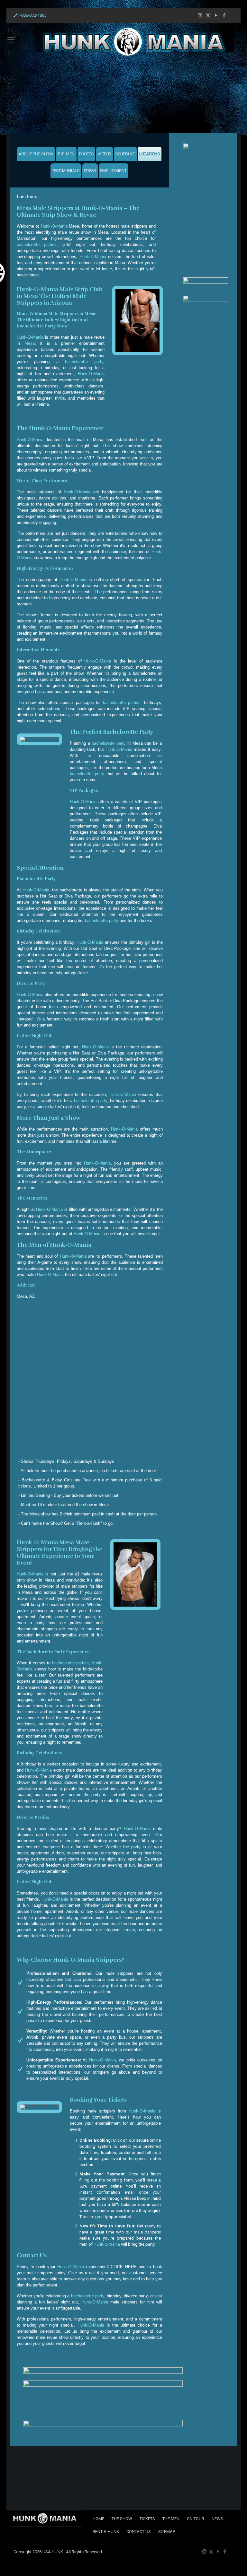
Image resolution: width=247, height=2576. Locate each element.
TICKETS (147, 2519)
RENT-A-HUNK (106, 2532)
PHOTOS (87, 155)
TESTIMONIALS (66, 171)
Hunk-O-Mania (54, 226)
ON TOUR (196, 2519)
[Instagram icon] (200, 15)
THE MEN (66, 155)
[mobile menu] (8, 40)
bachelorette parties (37, 244)
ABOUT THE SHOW (36, 155)
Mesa (30, 343)
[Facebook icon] (224, 15)
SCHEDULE (125, 155)
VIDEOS (105, 155)
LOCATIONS (150, 155)
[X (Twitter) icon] (208, 15)
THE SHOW (122, 2519)
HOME (98, 2519)
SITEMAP (167, 2532)
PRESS (90, 171)
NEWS (217, 2519)
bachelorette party (84, 362)
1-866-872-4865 (32, 15)
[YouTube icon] (216, 15)
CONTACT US (139, 2532)
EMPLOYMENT (114, 171)
